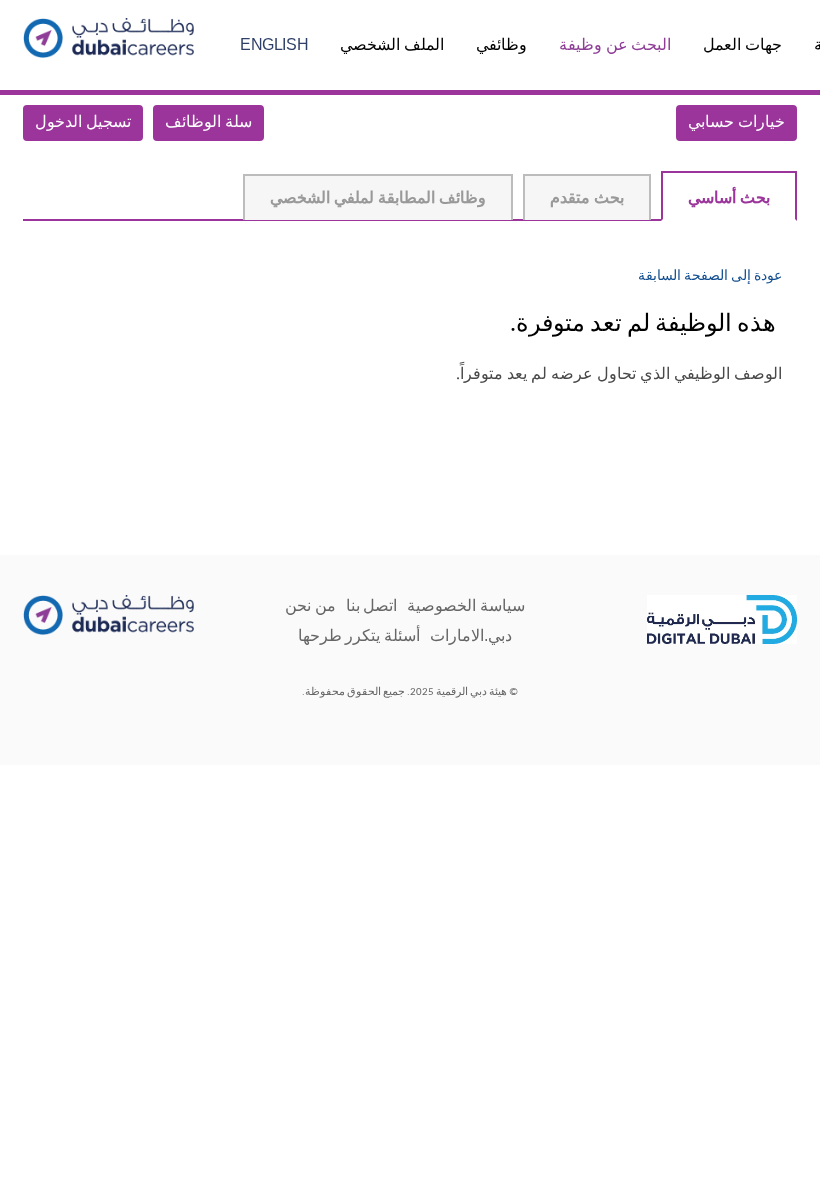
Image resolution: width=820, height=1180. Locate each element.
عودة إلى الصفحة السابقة (710, 276)
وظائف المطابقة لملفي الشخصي (378, 199)
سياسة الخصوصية (466, 605)
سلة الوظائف (208, 123)
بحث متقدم (587, 199)
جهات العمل (742, 44)
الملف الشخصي (392, 44)
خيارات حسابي (736, 123)
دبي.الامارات (471, 635)
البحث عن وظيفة (615, 44)
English (274, 44)
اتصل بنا (372, 605)
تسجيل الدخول (83, 123)
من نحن (310, 605)
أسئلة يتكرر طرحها (359, 635)
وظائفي (501, 44)
